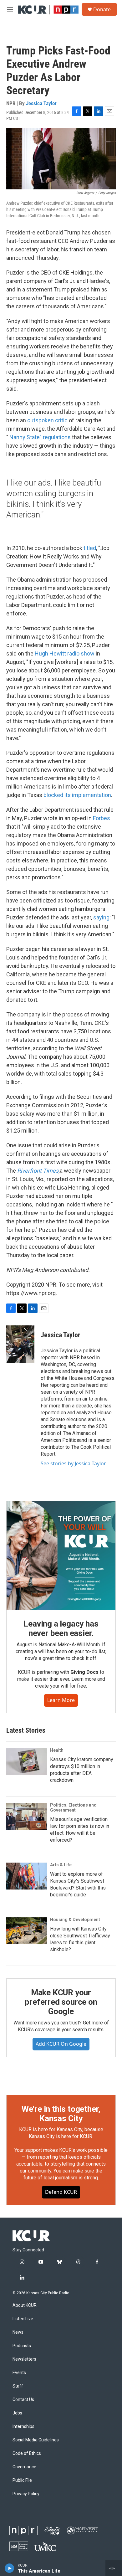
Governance (24, 2467)
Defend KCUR (61, 2192)
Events (19, 2373)
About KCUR (25, 2305)
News (18, 2332)
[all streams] (114, 2568)
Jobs (17, 2413)
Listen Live (23, 2319)
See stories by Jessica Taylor (73, 1463)
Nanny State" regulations (40, 437)
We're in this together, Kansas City (61, 2114)
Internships (23, 2427)
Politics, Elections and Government (73, 1807)
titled (90, 548)
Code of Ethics (27, 2453)
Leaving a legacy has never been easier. (61, 1628)
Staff (18, 2386)
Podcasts (22, 2346)
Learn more (61, 1700)
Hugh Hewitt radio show (65, 653)
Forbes (102, 818)
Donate (102, 9)
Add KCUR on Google (61, 2044)
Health (57, 1750)
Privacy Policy (26, 2494)
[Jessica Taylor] (20, 1344)
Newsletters (24, 2359)
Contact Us (23, 2400)
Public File (22, 2480)
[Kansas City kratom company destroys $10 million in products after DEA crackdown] (27, 1761)
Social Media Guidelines (36, 2440)
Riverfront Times (38, 1171)
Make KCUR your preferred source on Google (61, 2002)
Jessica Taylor (41, 103)
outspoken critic (48, 420)
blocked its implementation (77, 795)
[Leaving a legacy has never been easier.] (61, 1555)
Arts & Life (61, 1865)
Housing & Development (75, 1920)
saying (101, 917)
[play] (10, 2568)
